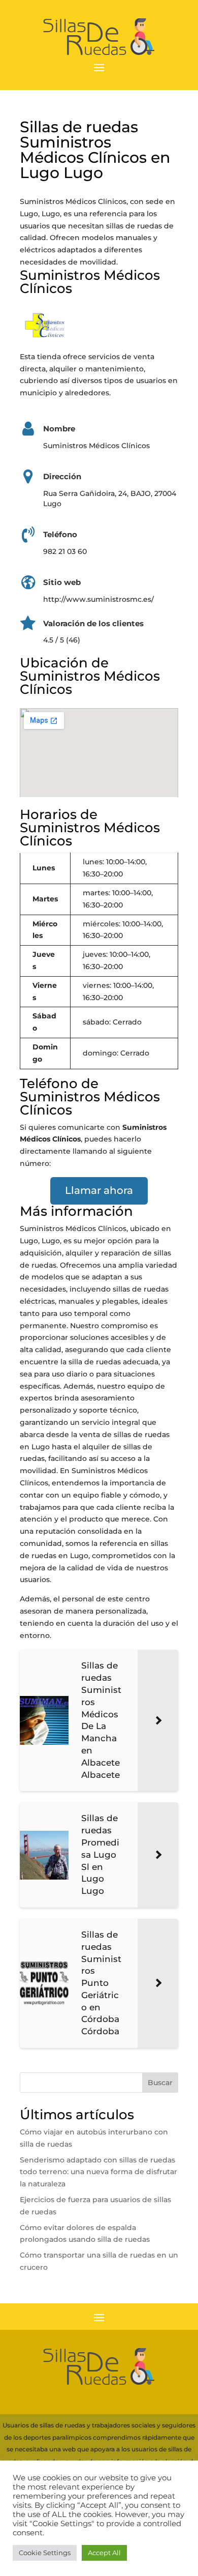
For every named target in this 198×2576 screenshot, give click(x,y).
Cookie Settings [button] (45, 2553)
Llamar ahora (99, 1190)
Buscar (160, 2083)
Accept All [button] (104, 2553)
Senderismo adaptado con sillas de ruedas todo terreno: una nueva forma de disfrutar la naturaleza (98, 2172)
